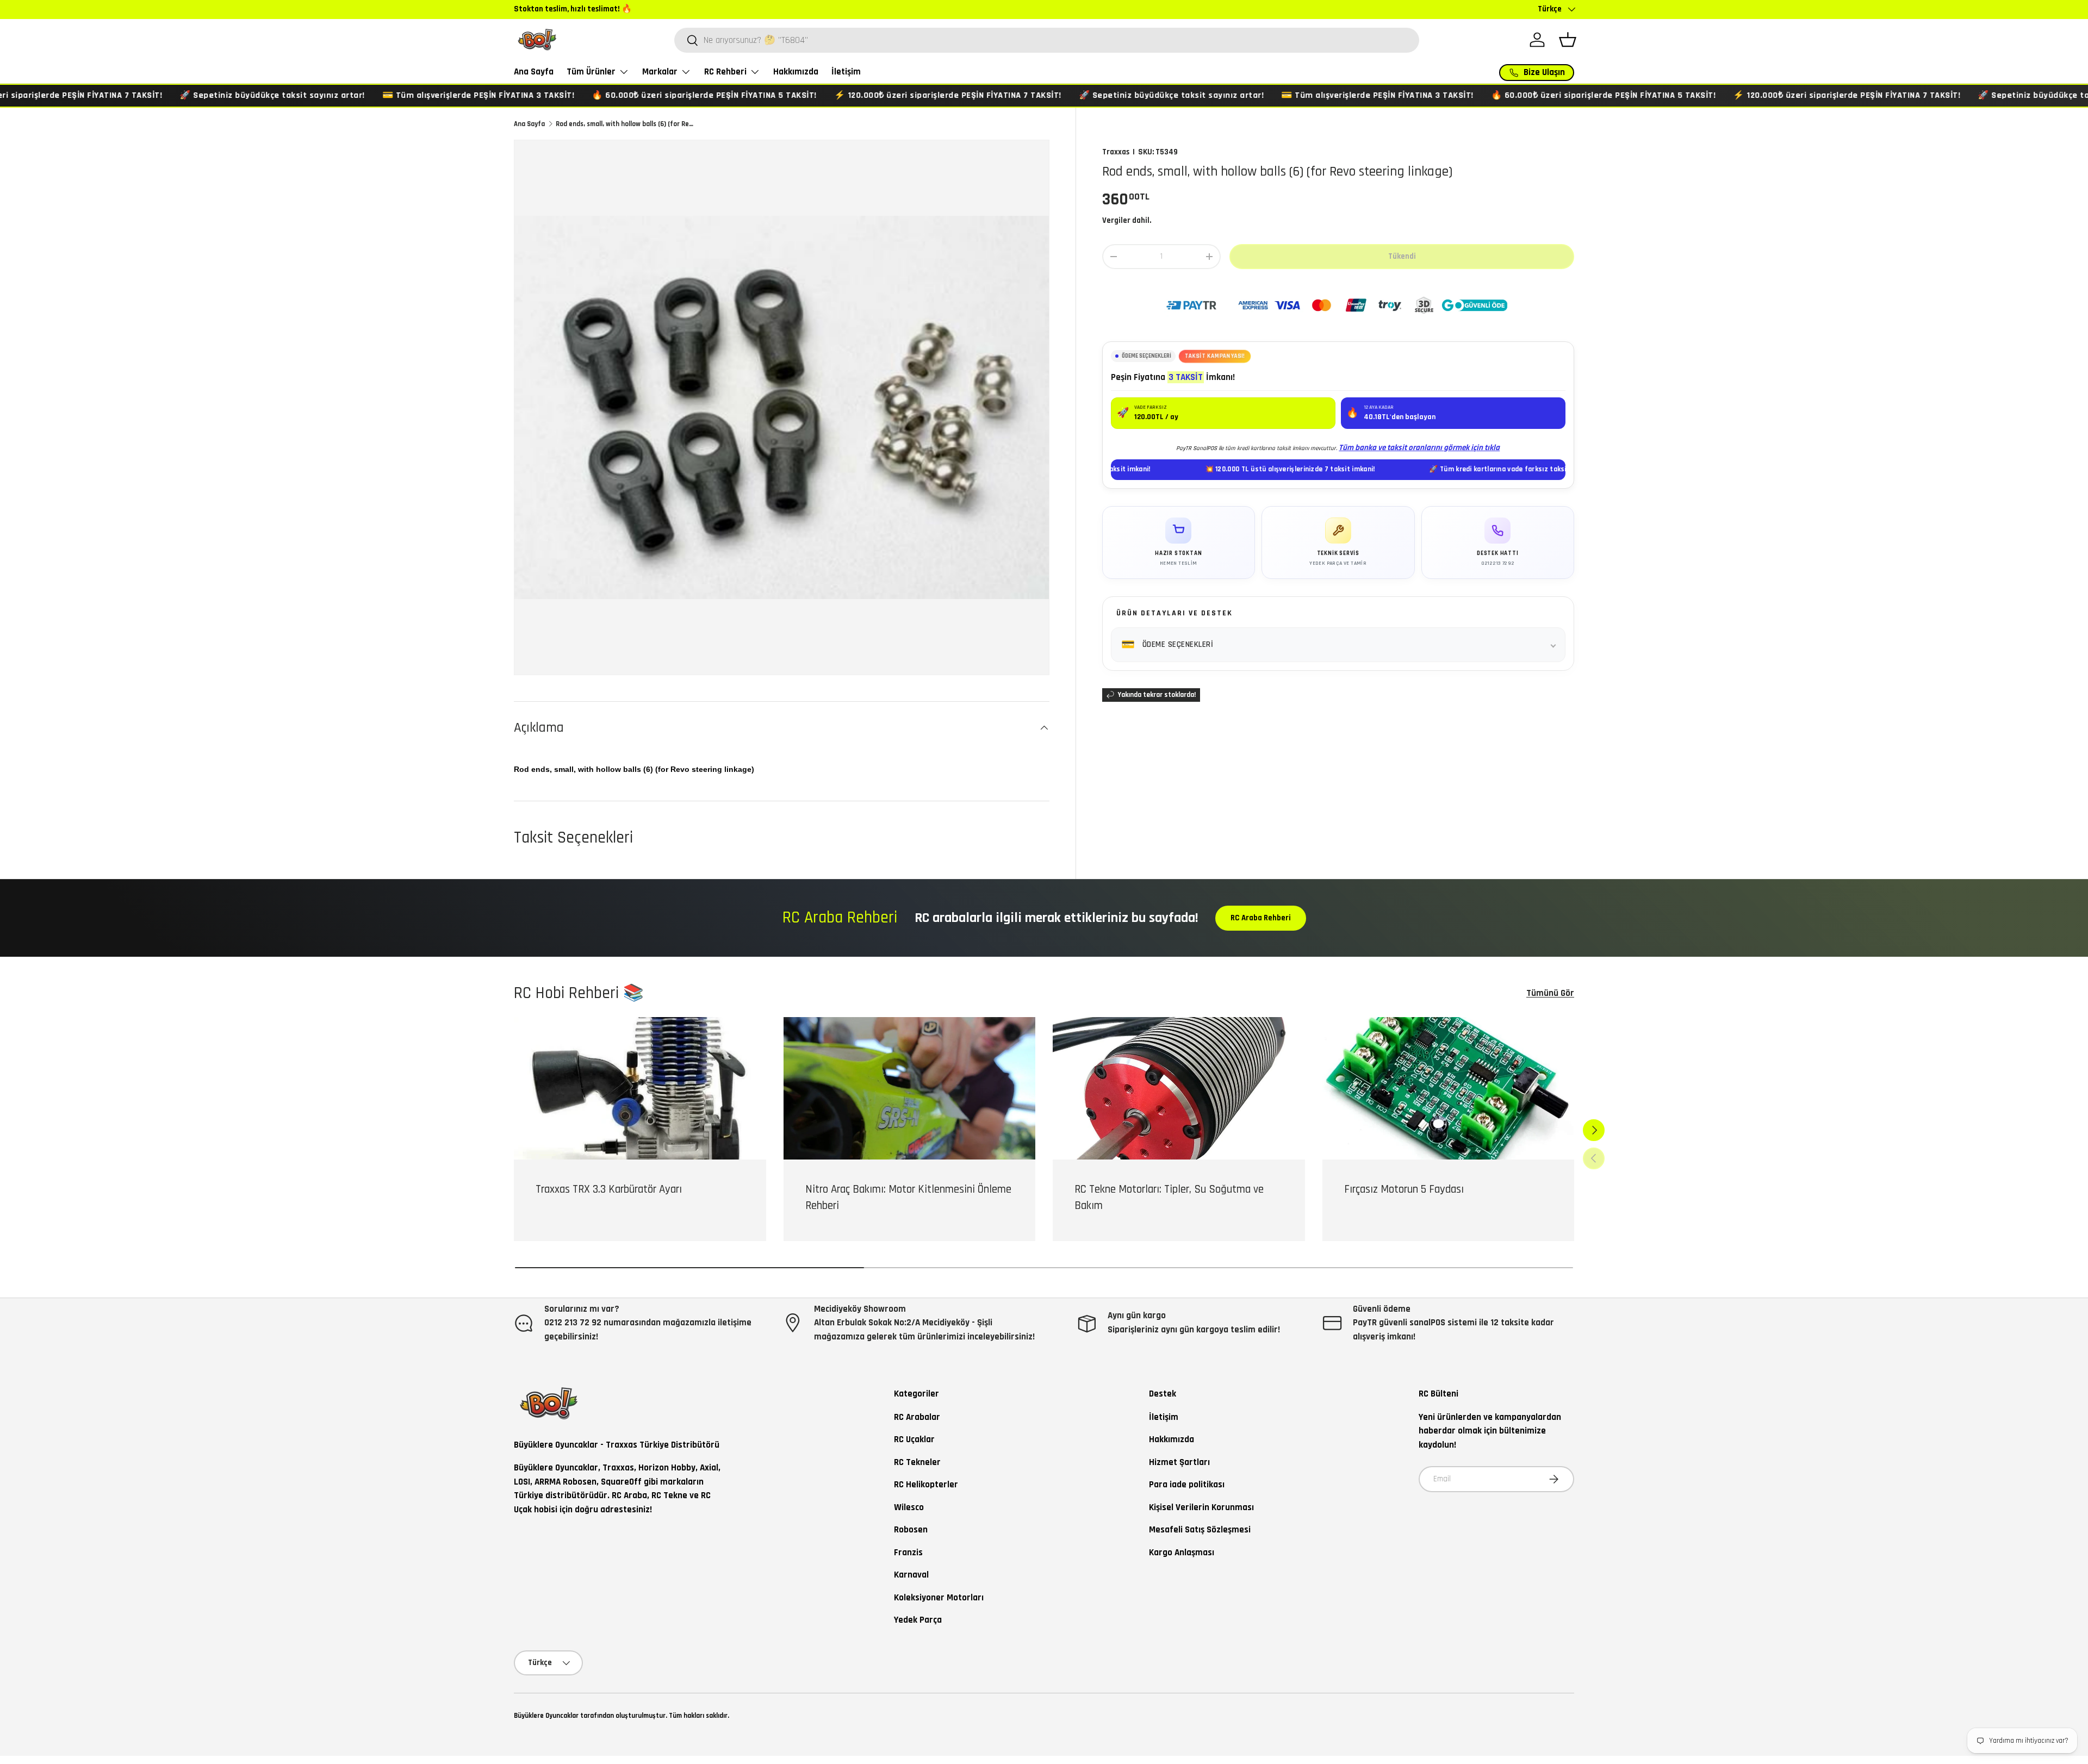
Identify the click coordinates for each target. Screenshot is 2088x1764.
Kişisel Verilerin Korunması (1201, 1507)
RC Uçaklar (914, 1439)
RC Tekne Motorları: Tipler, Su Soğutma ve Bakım (1169, 1197)
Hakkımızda (796, 72)
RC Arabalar (917, 1417)
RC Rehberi (725, 72)
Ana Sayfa (534, 72)
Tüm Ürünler (591, 72)
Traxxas (1116, 152)
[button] (1568, 40)
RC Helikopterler (926, 1485)
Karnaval (911, 1575)
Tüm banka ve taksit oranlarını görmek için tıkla (1419, 448)
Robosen (911, 1530)
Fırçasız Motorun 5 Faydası (1404, 1189)
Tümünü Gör (1550, 993)
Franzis (908, 1553)
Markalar (660, 72)
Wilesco (909, 1507)
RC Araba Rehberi (1261, 918)
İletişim (846, 72)
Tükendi (1402, 256)
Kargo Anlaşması (1182, 1553)
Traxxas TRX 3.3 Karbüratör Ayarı (609, 1189)
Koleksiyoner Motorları (939, 1598)
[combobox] (1047, 40)
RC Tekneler (917, 1462)
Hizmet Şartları (1179, 1462)
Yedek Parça (918, 1620)
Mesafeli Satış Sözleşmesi (1200, 1530)
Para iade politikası (1187, 1485)
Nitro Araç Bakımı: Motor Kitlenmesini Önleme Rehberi (908, 1197)
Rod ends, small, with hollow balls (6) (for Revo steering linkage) (625, 124)
